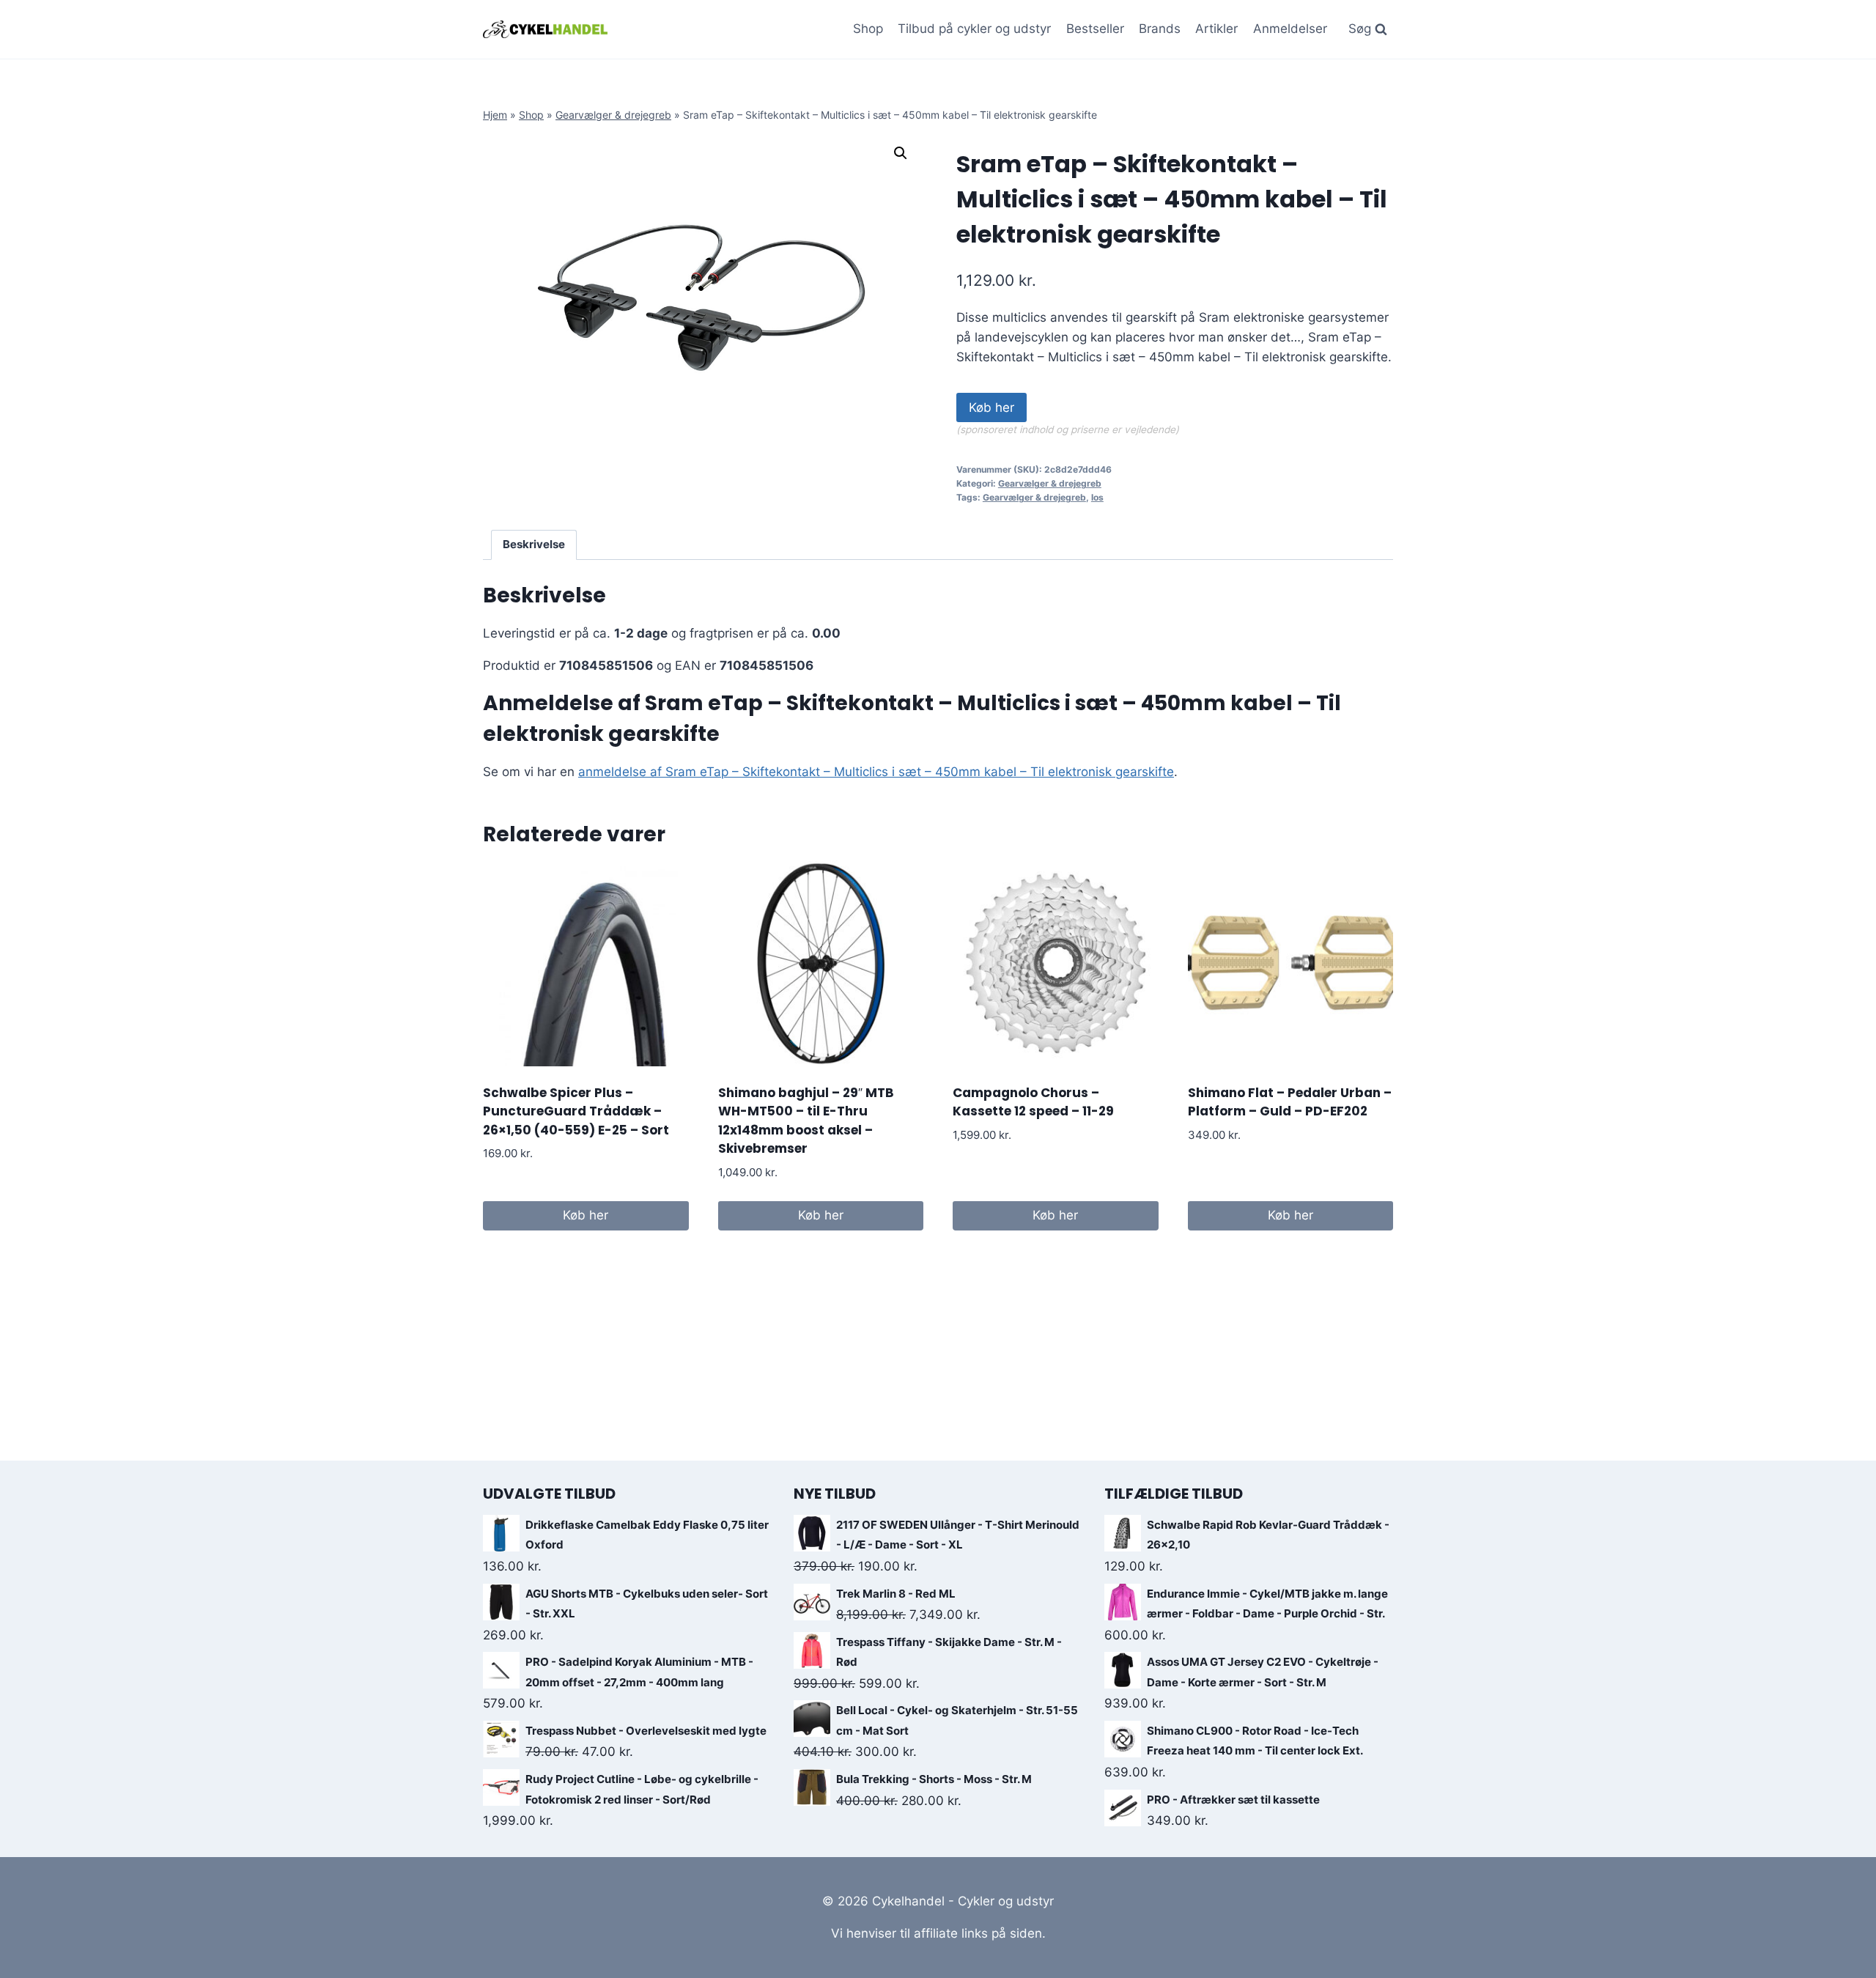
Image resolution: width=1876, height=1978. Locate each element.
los (1097, 497)
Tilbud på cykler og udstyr (974, 29)
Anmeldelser (1290, 29)
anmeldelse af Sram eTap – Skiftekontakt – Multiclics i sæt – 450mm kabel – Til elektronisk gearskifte (876, 772)
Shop (868, 29)
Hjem (495, 115)
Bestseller (1095, 29)
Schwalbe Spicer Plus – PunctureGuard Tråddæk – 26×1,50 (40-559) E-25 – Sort (576, 1111)
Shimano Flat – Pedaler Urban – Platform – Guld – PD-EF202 (1290, 1102)
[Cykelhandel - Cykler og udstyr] (545, 29)
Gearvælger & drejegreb (613, 115)
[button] (901, 153)
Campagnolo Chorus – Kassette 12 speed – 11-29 (1033, 1102)
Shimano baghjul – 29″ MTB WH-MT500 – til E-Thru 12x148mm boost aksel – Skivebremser (806, 1121)
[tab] (534, 545)
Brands (1160, 29)
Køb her (991, 407)
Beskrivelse (534, 544)
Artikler (1216, 29)
